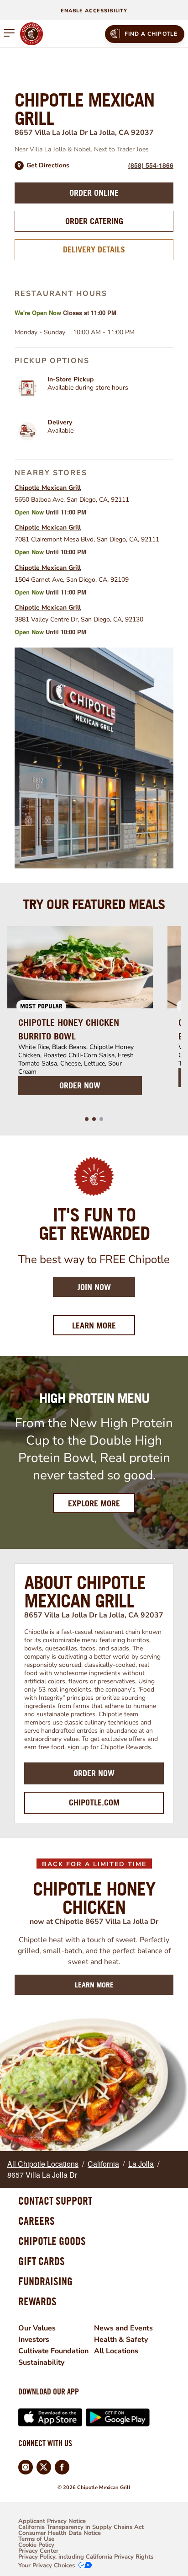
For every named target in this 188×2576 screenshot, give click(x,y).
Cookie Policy (36, 2545)
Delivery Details (94, 249)
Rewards (37, 2301)
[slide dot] (87, 1119)
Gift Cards (42, 2261)
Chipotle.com (94, 1802)
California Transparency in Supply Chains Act (81, 2527)
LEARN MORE (94, 1985)
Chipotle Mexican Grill (48, 488)
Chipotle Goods (52, 2241)
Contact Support (55, 2201)
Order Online (94, 193)
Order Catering (94, 221)
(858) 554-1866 (151, 165)
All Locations (116, 2351)
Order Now (94, 1773)
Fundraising (45, 2281)
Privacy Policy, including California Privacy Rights (86, 2557)
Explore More (94, 1503)
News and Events (123, 2328)
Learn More (104, 1325)
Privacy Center (38, 2551)
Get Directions (48, 166)
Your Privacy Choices (47, 2566)
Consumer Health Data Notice (60, 2533)
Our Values (37, 2328)
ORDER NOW (80, 1085)
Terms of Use (36, 2539)
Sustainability (41, 2362)
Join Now (94, 1287)
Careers (37, 2221)
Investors (34, 2340)
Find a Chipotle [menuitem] (151, 34)
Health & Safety (121, 2340)
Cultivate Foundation (53, 2351)
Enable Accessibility (94, 11)
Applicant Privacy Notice (52, 2521)
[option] (80, 1016)
